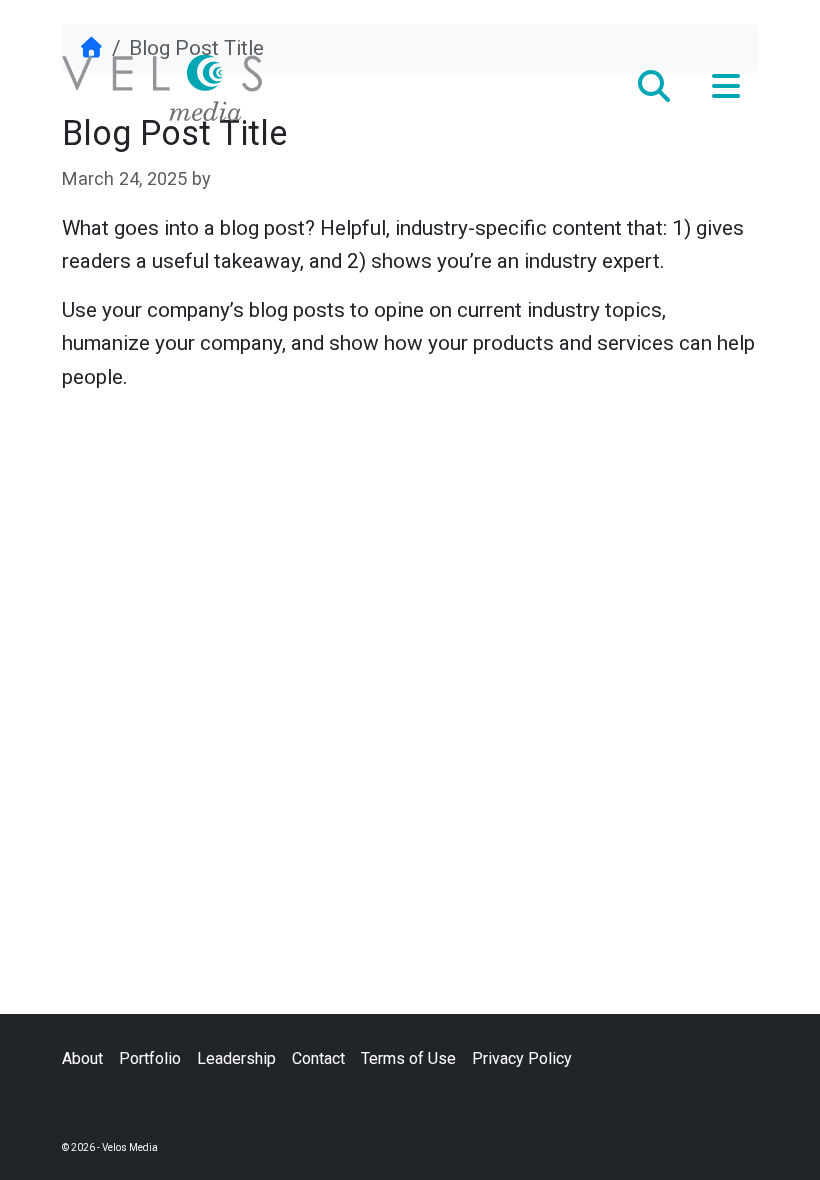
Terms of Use (408, 1058)
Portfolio (150, 1058)
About (82, 1058)
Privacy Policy (522, 1058)
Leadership (236, 1058)
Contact (318, 1058)
